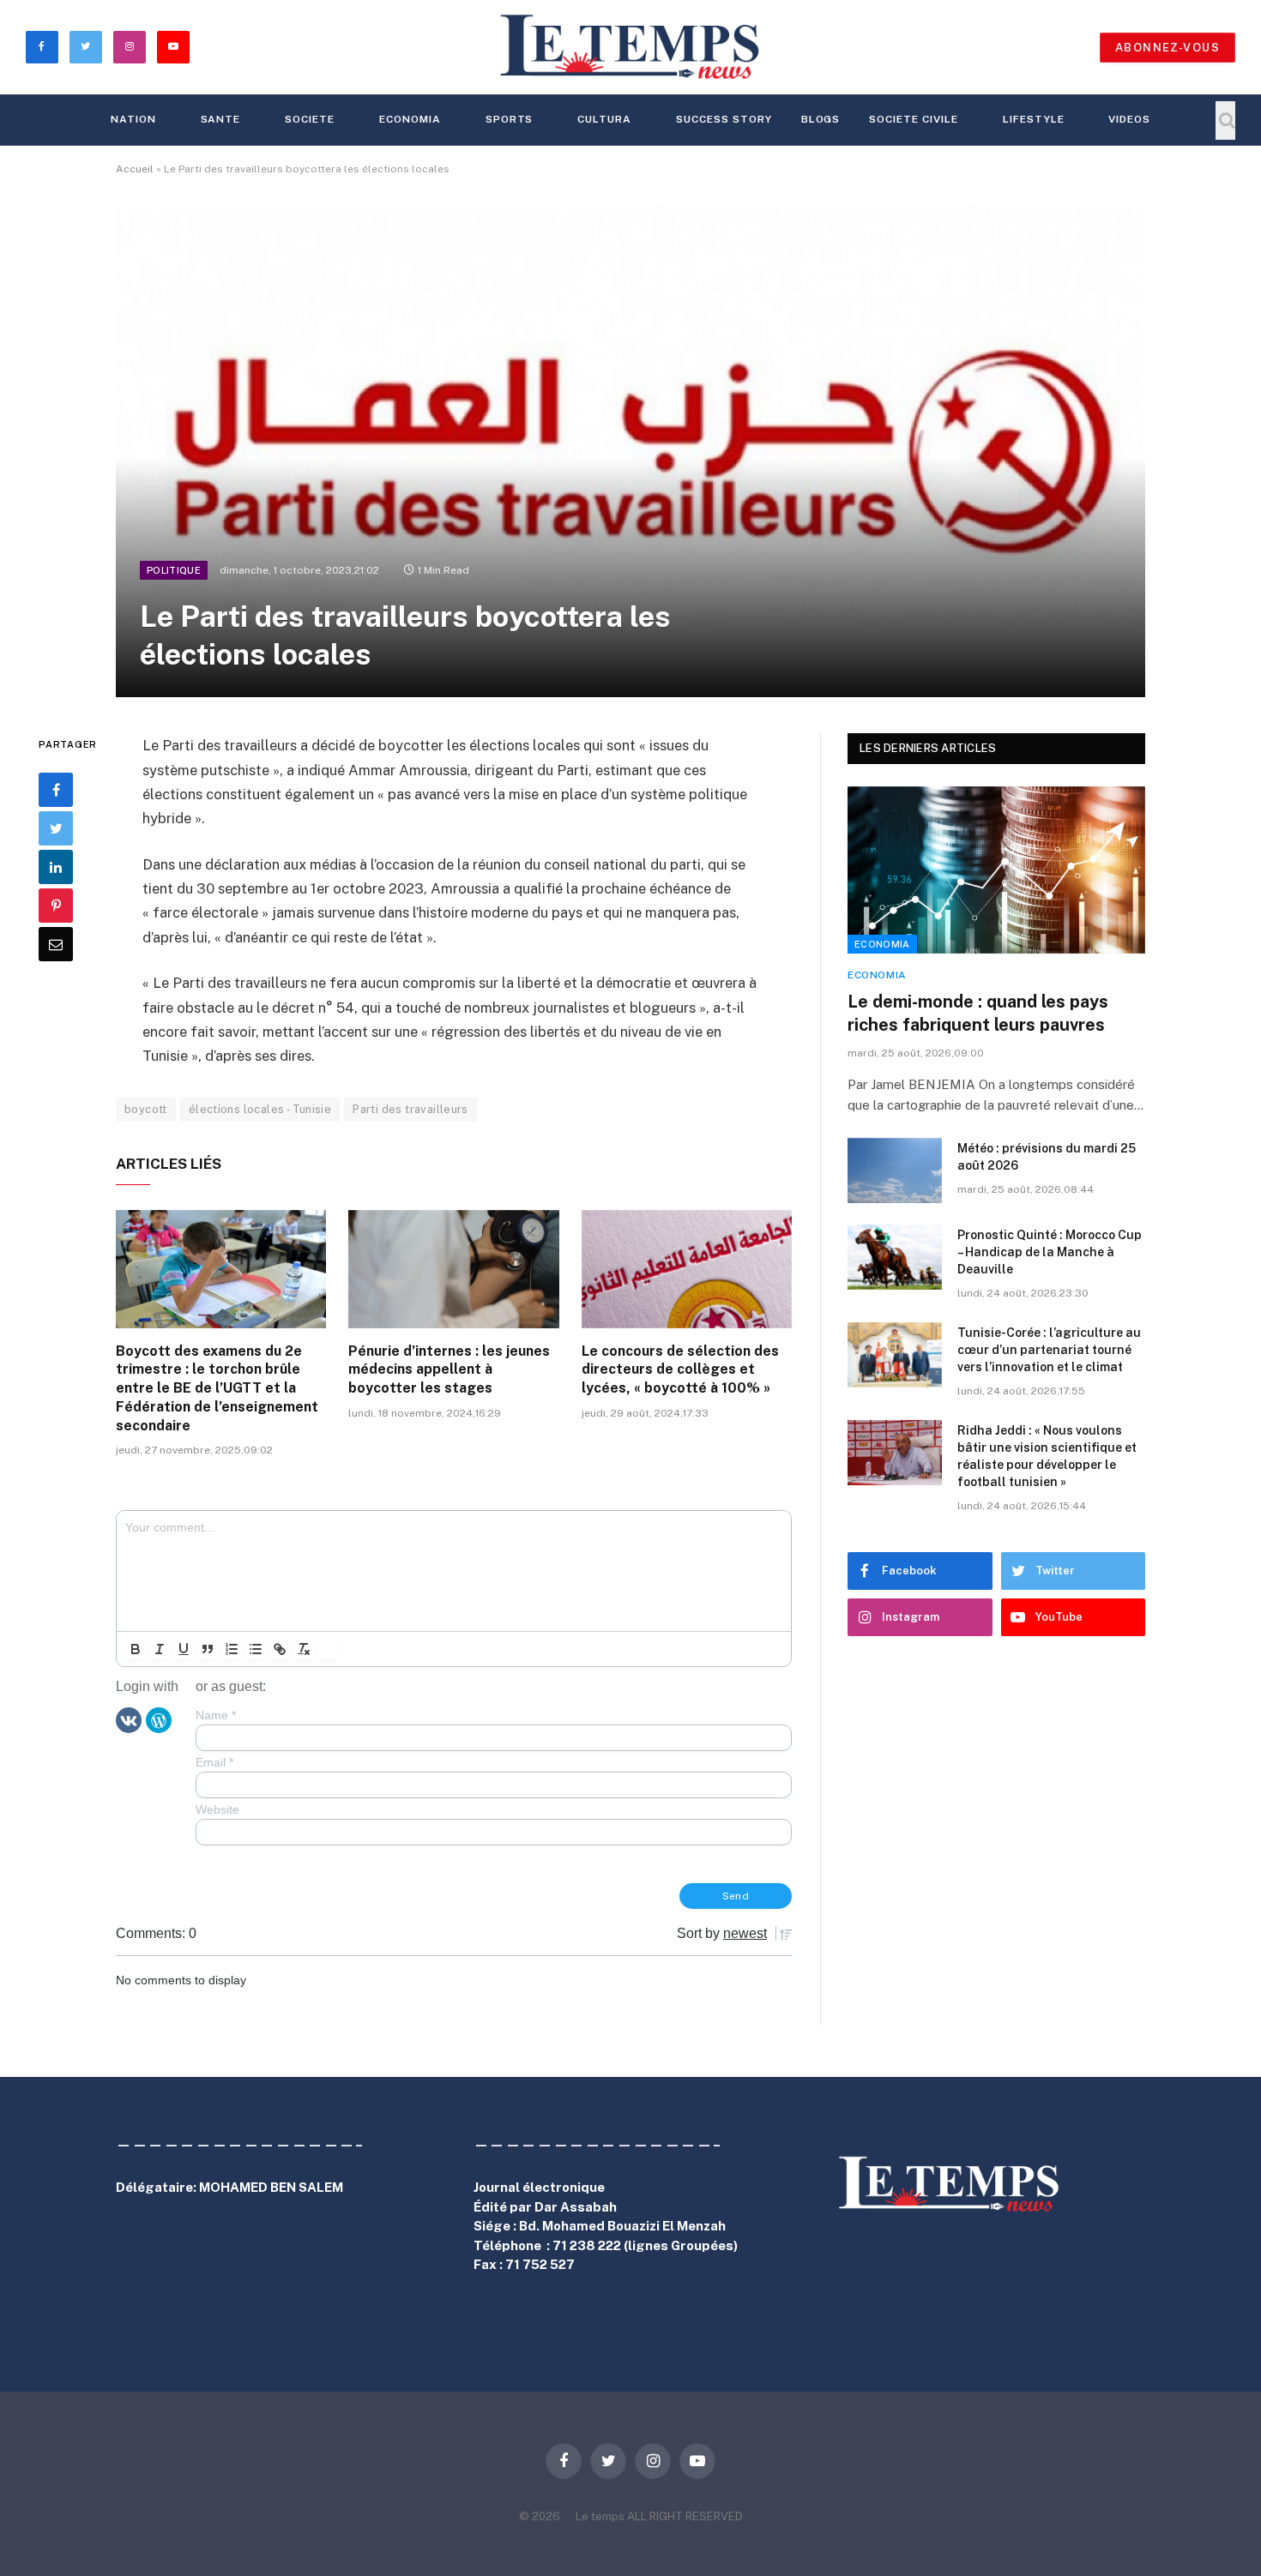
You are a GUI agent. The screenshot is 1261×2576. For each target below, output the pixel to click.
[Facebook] (56, 791)
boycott (146, 1109)
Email (214, 1762)
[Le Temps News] (630, 47)
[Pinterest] (56, 906)
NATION (133, 119)
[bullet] (256, 1649)
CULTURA (604, 119)
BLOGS (821, 119)
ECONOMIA (410, 119)
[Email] (56, 945)
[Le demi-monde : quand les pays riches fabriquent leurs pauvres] (996, 870)
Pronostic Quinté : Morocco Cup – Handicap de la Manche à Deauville (1050, 1252)
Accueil (135, 169)
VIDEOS (1129, 119)
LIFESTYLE (1034, 119)
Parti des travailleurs (410, 1109)
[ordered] (232, 1649)
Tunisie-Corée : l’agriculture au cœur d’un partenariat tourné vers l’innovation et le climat (1049, 1350)
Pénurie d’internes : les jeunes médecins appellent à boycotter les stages (449, 1370)
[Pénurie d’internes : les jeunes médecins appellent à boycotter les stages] (453, 1269)
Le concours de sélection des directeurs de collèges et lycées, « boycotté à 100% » (680, 1370)
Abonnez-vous (1167, 48)
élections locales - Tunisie (260, 1109)
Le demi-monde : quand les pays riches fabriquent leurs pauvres (978, 1013)
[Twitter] (56, 829)
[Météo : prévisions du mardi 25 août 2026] (895, 1171)
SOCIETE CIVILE (913, 119)
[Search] (1225, 120)
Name (216, 1715)
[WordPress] (159, 1719)
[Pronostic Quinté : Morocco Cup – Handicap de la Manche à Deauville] (895, 1257)
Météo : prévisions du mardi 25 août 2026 (1047, 1157)
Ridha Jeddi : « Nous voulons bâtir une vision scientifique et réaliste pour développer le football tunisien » (1047, 1456)
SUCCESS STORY (724, 119)
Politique (174, 570)
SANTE (221, 119)
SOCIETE (310, 119)
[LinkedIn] (56, 868)
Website (217, 1809)
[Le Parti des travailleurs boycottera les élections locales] (630, 451)
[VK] (129, 1719)
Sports (510, 119)
